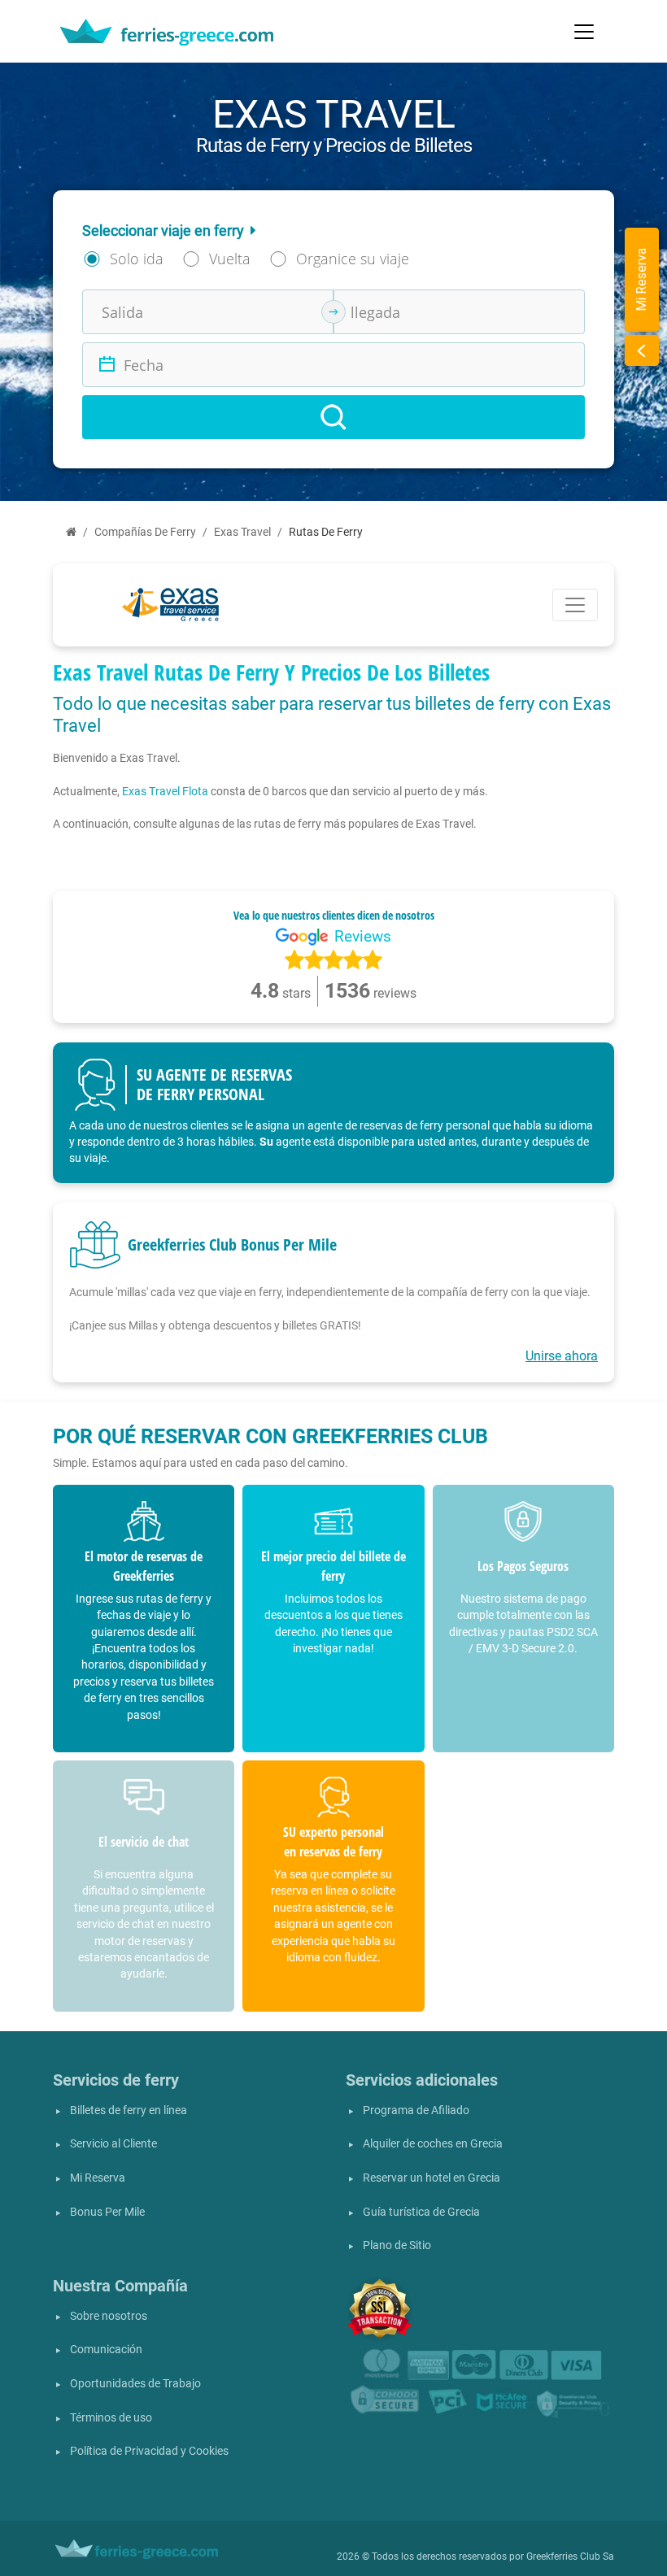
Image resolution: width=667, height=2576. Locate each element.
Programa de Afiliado (416, 2110)
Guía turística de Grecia (421, 2212)
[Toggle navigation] (584, 32)
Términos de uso (111, 2418)
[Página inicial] (71, 532)
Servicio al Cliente (113, 2144)
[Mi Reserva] (642, 350)
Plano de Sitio (397, 2245)
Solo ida (137, 259)
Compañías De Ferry (145, 532)
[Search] (333, 417)
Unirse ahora (562, 1356)
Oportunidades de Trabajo (135, 2384)
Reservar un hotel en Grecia (432, 2178)
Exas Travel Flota (165, 791)
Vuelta (230, 259)
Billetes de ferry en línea (129, 2110)
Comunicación (106, 2350)
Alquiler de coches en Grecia (433, 2144)
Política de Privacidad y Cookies (149, 2451)
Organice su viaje (353, 259)
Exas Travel (242, 532)
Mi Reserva (98, 2178)
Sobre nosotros (109, 2316)
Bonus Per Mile (107, 2212)
